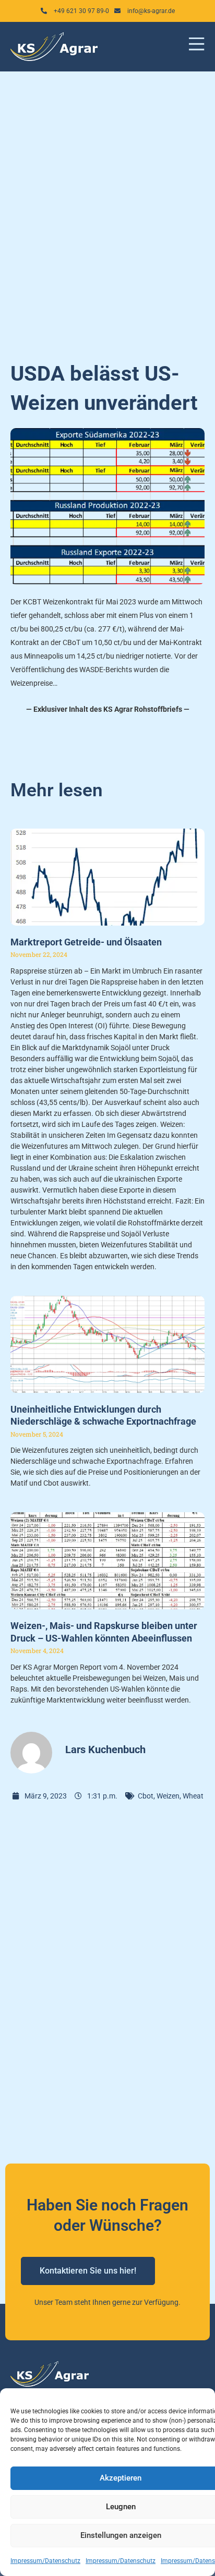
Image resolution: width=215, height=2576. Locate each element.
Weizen (168, 1796)
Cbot (146, 1796)
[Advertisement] (107, 210)
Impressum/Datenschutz (45, 2561)
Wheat (193, 1796)
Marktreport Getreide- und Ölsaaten (86, 942)
